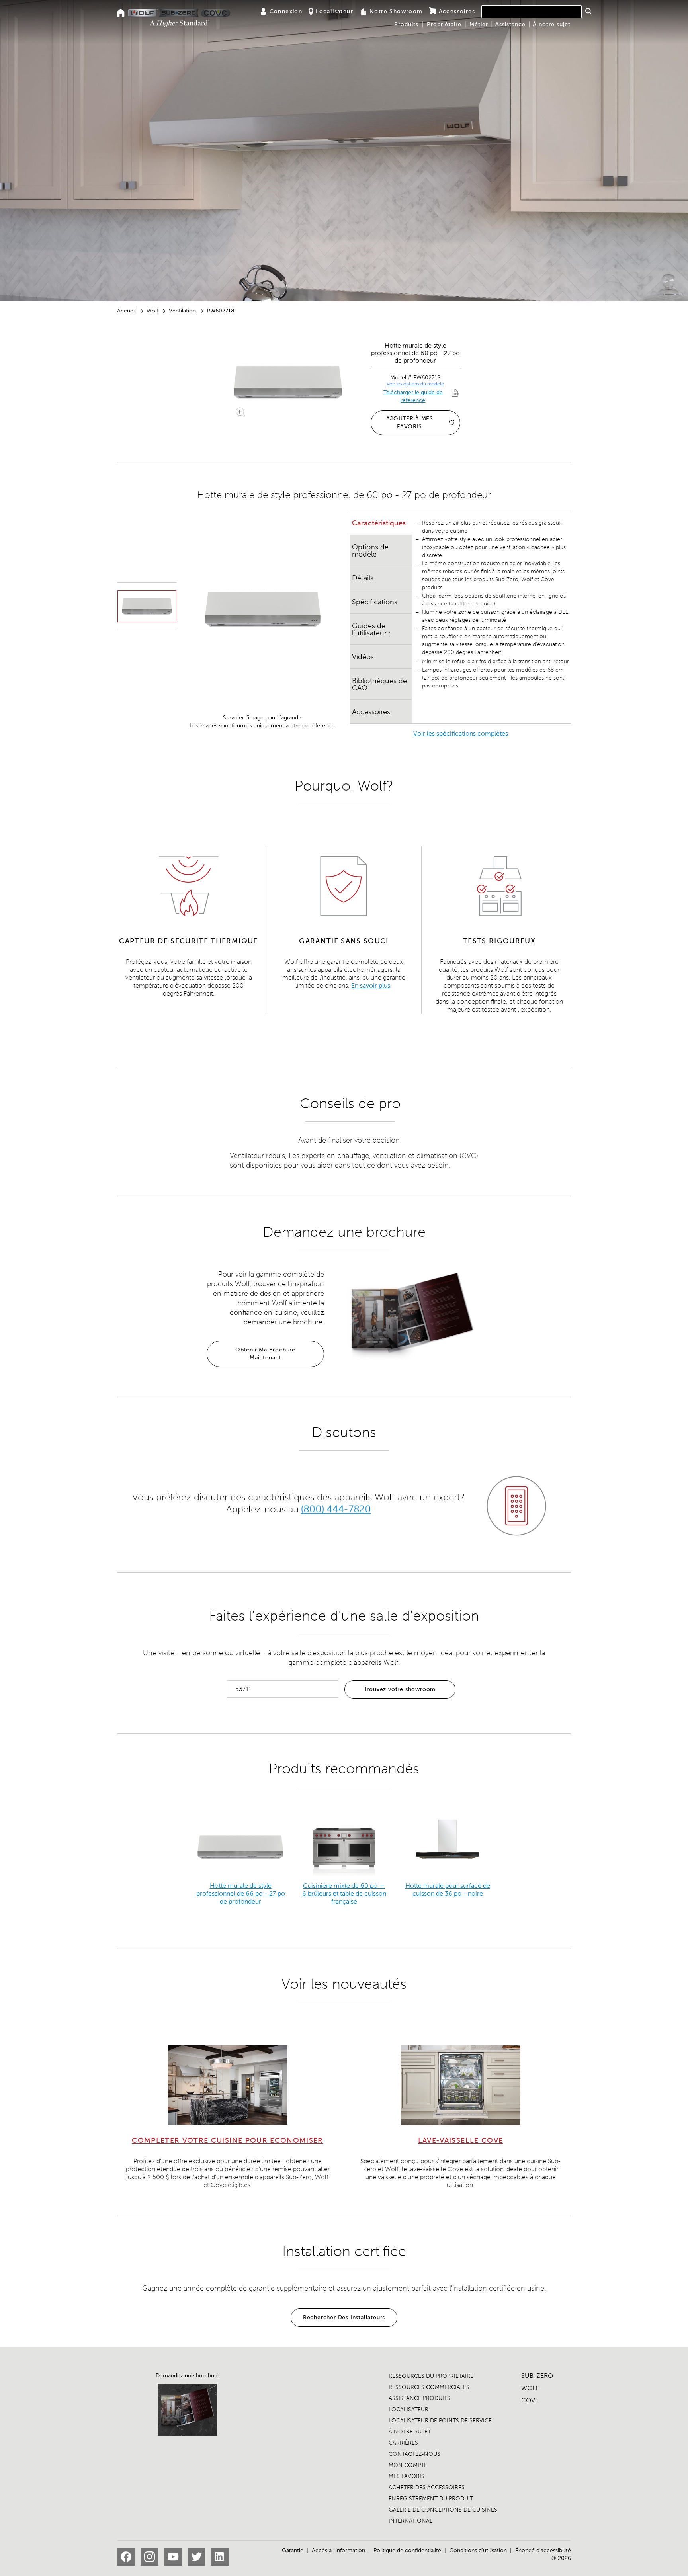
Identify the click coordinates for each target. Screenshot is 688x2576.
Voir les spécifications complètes (461, 733)
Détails (363, 578)
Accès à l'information (338, 2550)
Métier (479, 24)
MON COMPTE (408, 2465)
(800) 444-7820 (336, 1509)
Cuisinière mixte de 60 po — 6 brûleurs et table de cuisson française (344, 1893)
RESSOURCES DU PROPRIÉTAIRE (431, 2376)
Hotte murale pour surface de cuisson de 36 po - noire (448, 1890)
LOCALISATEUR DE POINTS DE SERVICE (440, 2421)
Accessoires (457, 11)
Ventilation (182, 311)
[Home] (121, 13)
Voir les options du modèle (415, 384)
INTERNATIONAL (410, 2521)
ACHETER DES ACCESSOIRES (427, 2487)
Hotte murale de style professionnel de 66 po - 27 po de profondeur (241, 1893)
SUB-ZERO (537, 2376)
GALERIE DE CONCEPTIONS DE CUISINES (443, 2510)
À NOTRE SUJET (410, 2432)
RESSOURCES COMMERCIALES (429, 2387)
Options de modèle (370, 551)
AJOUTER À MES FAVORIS (410, 423)
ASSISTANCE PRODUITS (419, 2398)
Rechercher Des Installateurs (344, 2317)
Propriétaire (444, 24)
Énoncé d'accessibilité (543, 2550)
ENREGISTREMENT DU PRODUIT (431, 2499)
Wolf (152, 311)
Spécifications (375, 602)
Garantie (293, 2550)
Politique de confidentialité (407, 2550)
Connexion (286, 11)
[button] (588, 11)
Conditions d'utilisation (478, 2550)
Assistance (510, 24)
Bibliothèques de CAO (379, 684)
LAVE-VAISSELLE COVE (461, 2140)
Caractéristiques (379, 523)
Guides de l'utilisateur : (371, 629)
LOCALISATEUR (408, 2409)
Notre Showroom (396, 11)
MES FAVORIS (407, 2476)
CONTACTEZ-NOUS (414, 2454)
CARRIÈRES (403, 2443)
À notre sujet (552, 24)
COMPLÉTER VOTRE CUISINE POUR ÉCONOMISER (228, 2140)
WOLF (530, 2388)
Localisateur (334, 11)
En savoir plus (371, 985)
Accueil (126, 311)
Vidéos (363, 657)
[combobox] (532, 12)
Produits (406, 24)
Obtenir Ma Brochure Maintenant (265, 1354)
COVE (530, 2400)
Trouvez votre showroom (400, 1689)
